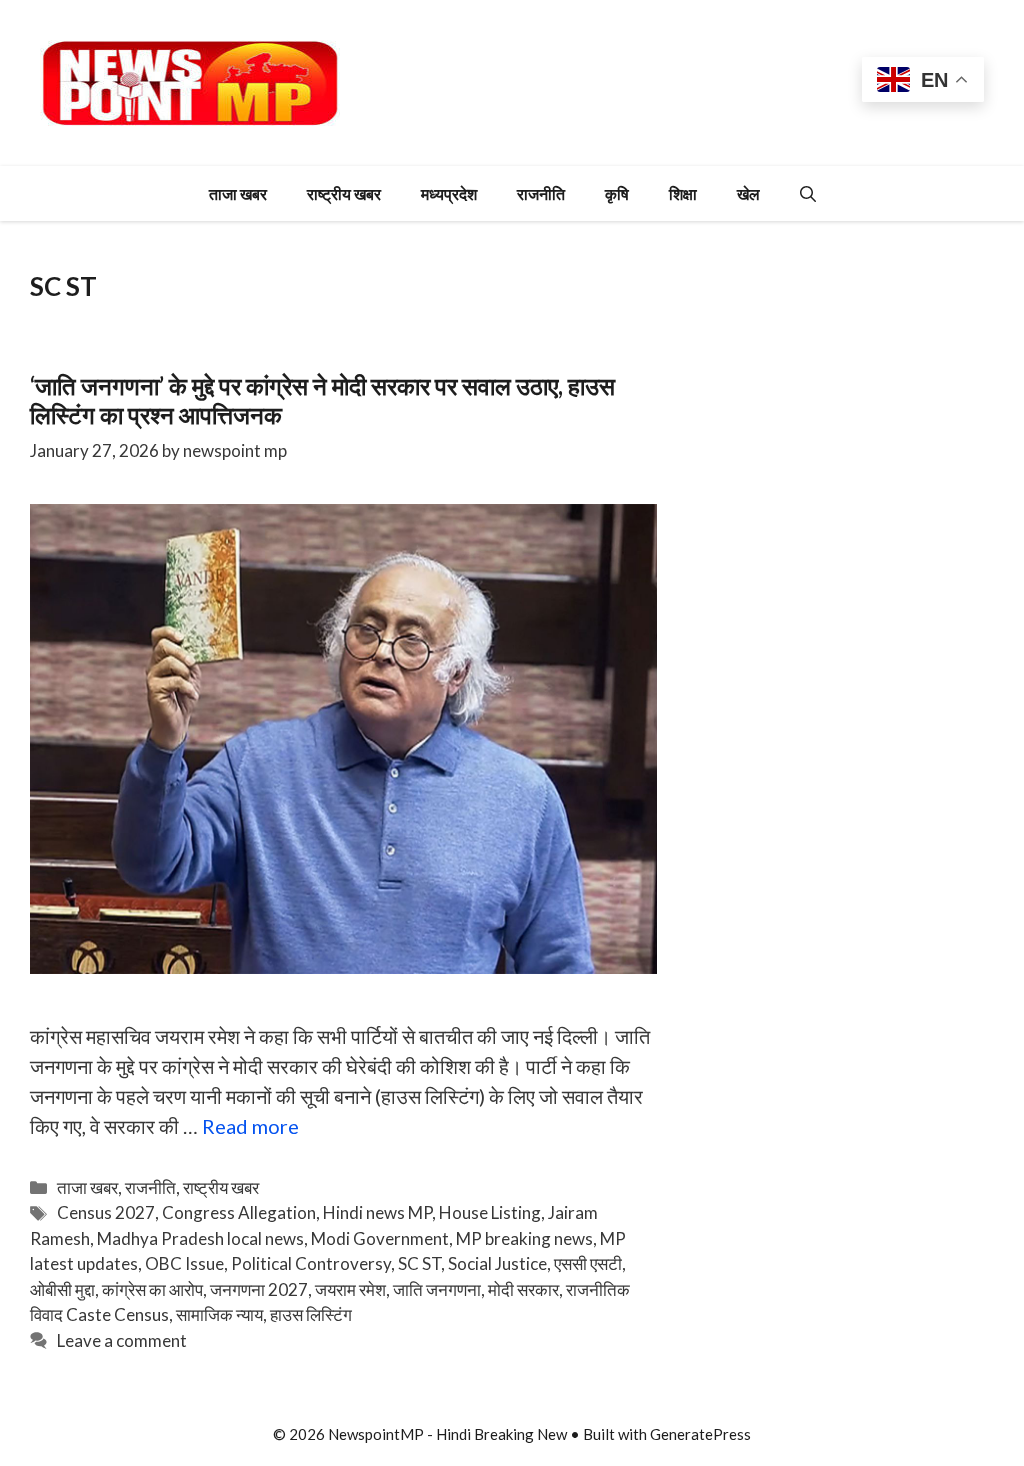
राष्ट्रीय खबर (344, 193)
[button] (808, 193)
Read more (250, 1126)
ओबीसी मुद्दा (62, 1289)
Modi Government (380, 1238)
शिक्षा (683, 193)
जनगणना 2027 (259, 1289)
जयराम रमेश (350, 1289)
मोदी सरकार (523, 1289)
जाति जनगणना (437, 1289)
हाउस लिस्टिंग (311, 1314)
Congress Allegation (239, 1212)
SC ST (419, 1263)
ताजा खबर (238, 193)
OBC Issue (184, 1263)
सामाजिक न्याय (219, 1314)
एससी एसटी (588, 1263)
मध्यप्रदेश (449, 193)
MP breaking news (524, 1238)
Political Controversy (311, 1263)
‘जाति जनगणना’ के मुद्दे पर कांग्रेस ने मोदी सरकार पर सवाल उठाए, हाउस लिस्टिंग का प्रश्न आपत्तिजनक (322, 400)
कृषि (617, 193)
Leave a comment (122, 1340)
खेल (748, 193)
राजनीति (541, 193)
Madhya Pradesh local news (200, 1238)
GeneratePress (700, 1434)
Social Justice (497, 1263)
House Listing (490, 1212)
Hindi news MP (377, 1212)
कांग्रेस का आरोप (152, 1289)
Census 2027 (106, 1212)
